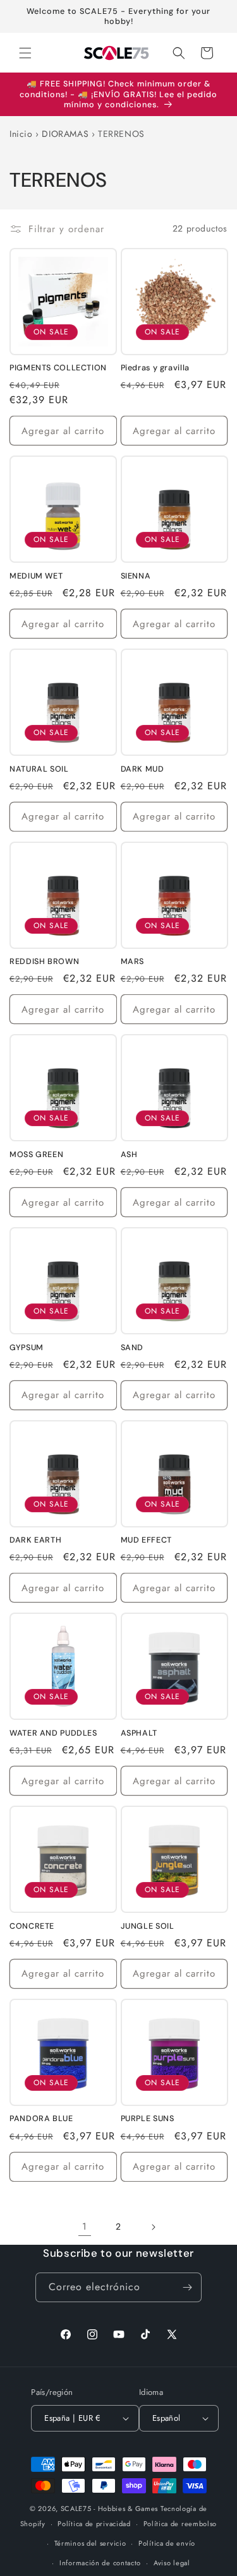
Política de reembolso (180, 2524)
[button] (25, 53)
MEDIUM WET (36, 576)
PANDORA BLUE (41, 2119)
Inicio (21, 134)
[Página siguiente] (153, 2227)
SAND (132, 1348)
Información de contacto (100, 2563)
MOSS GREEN (36, 1155)
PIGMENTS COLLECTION (58, 368)
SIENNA (136, 576)
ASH (129, 1155)
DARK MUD (143, 769)
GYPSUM (27, 1348)
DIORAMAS (65, 134)
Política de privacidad (94, 2524)
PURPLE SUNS (148, 2119)
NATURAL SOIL (39, 769)
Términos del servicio (90, 2543)
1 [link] (85, 2226)
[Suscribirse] (187, 2287)
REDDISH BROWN (44, 962)
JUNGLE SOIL (148, 1926)
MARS (133, 962)
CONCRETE (32, 1926)
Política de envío (167, 2543)
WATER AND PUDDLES (53, 1733)
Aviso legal (172, 2563)
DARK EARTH (35, 1540)
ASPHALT (139, 1733)
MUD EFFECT (146, 1540)
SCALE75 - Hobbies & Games (110, 2508)
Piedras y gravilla (155, 368)
